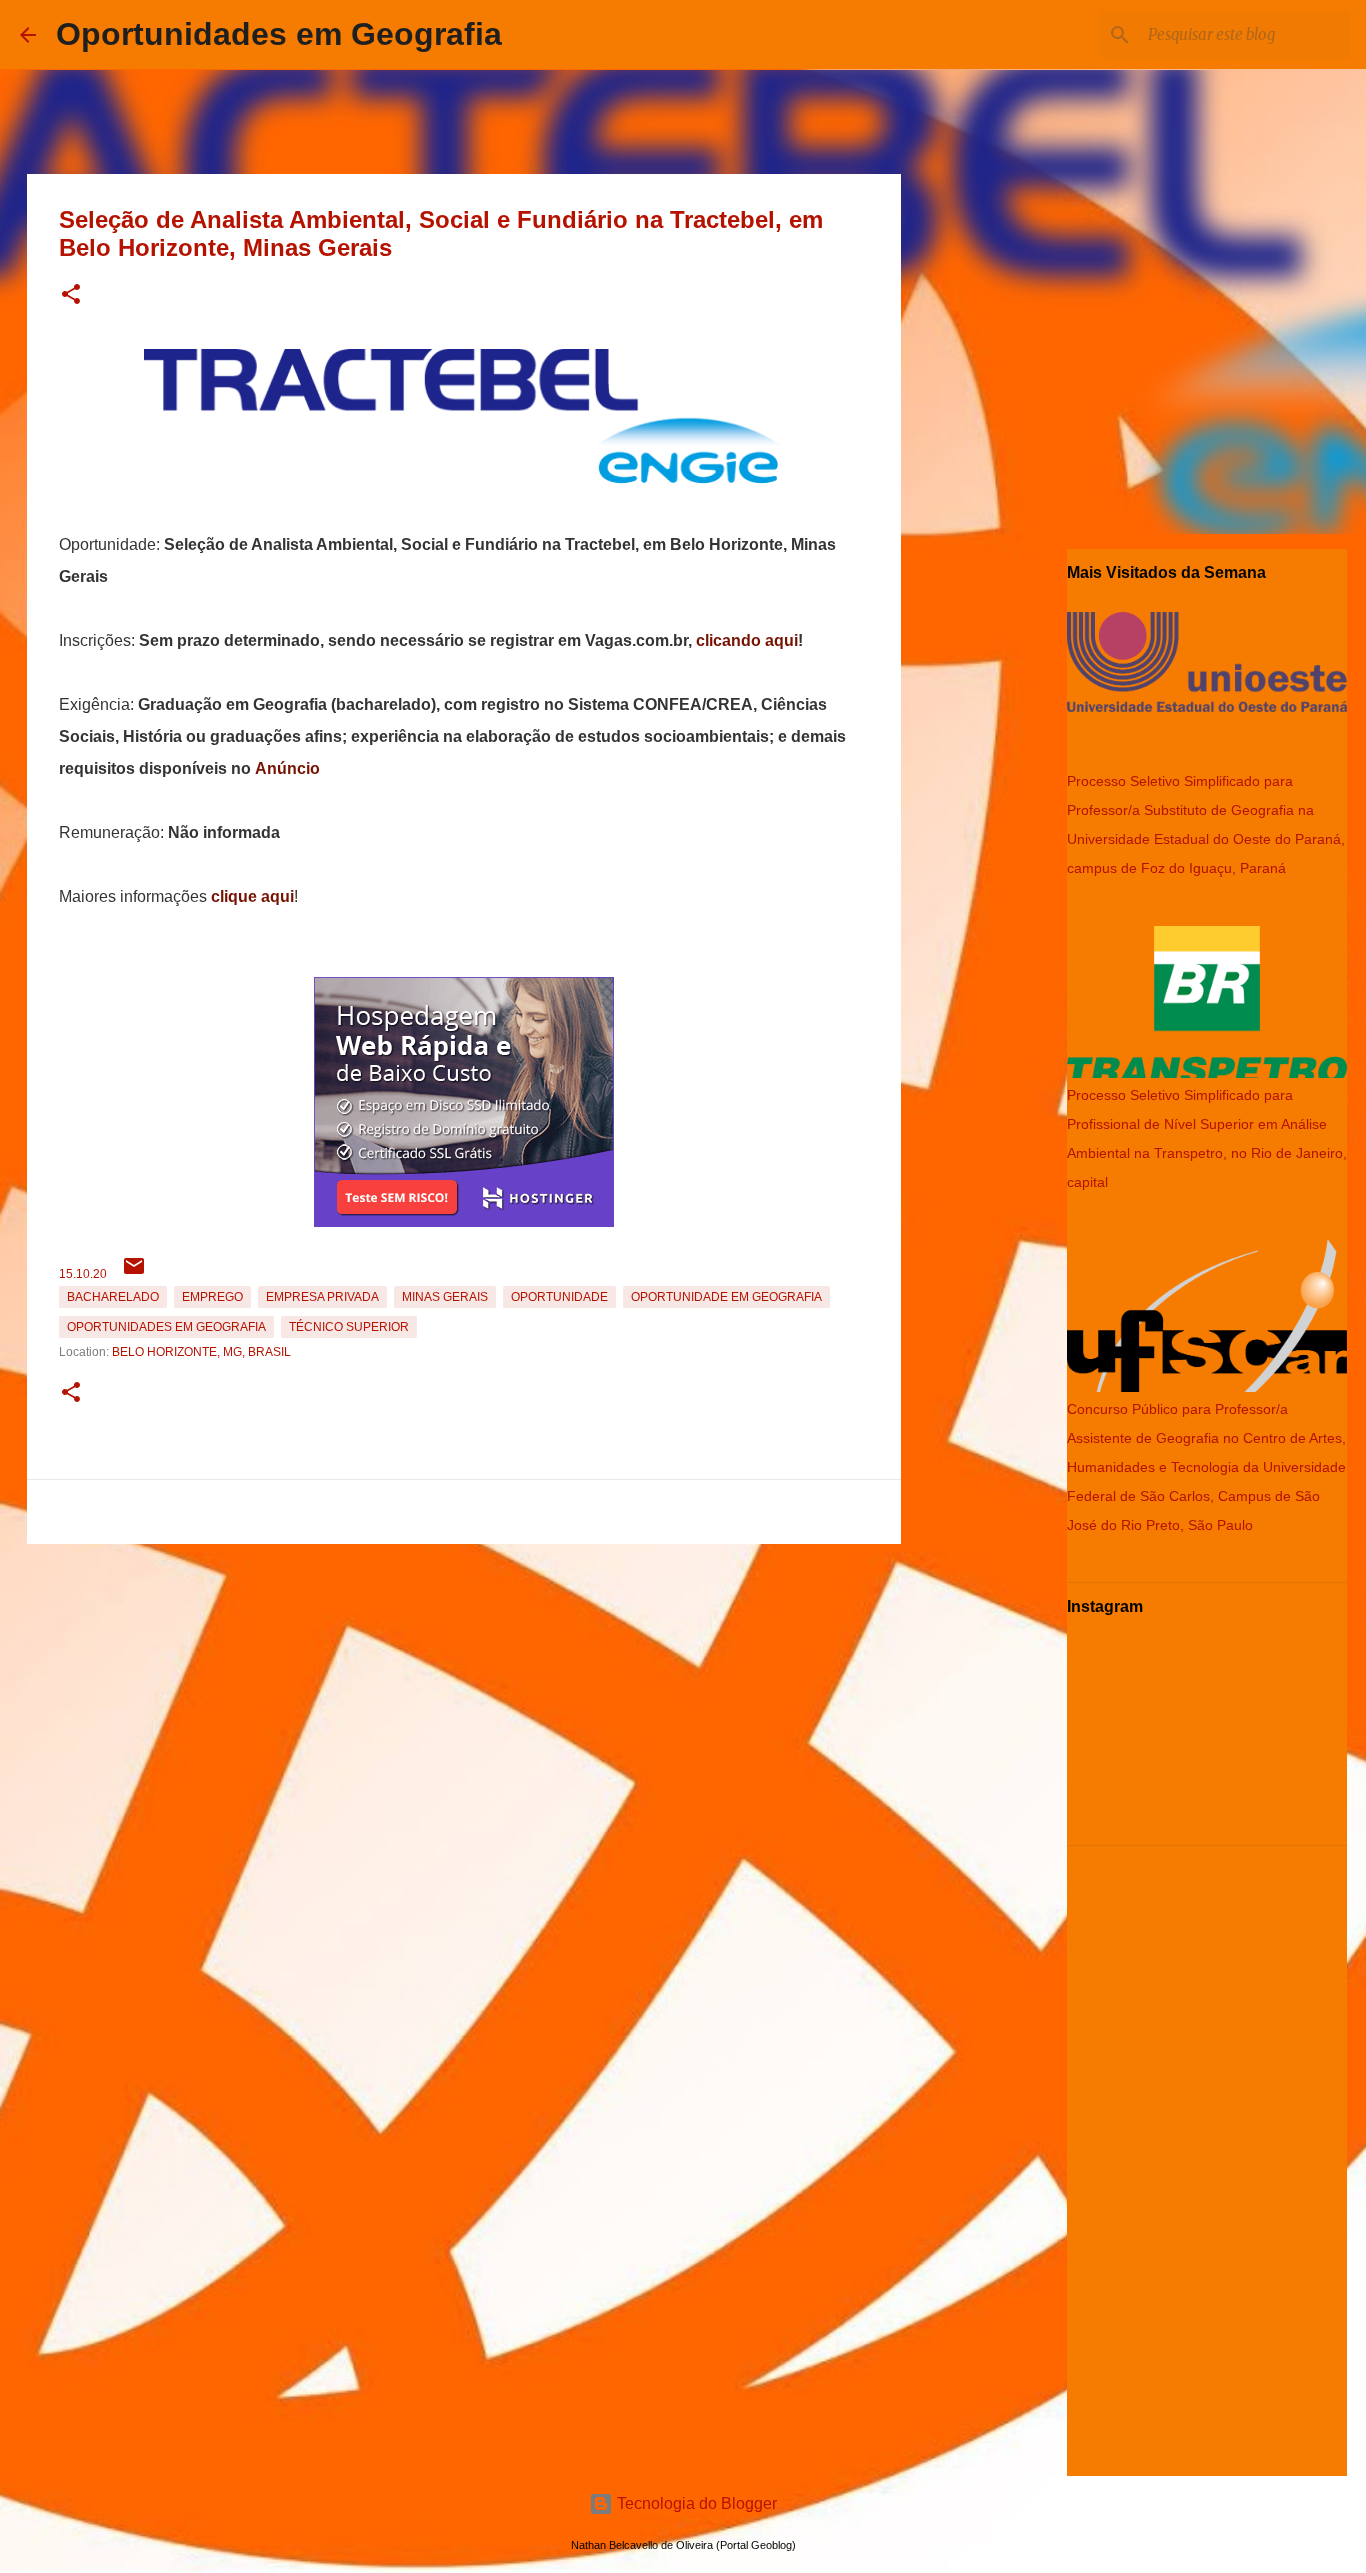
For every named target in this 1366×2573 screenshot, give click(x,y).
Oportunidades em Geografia (279, 34)
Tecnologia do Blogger (695, 2503)
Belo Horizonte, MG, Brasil (201, 1352)
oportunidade (559, 1297)
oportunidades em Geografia (166, 1327)
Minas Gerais (445, 1297)
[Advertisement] (464, 1692)
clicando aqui (747, 640)
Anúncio (287, 768)
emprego (212, 1297)
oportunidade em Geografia (726, 1297)
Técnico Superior (349, 1327)
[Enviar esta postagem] (134, 1274)
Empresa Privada (322, 1297)
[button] (71, 295)
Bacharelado (113, 1297)
